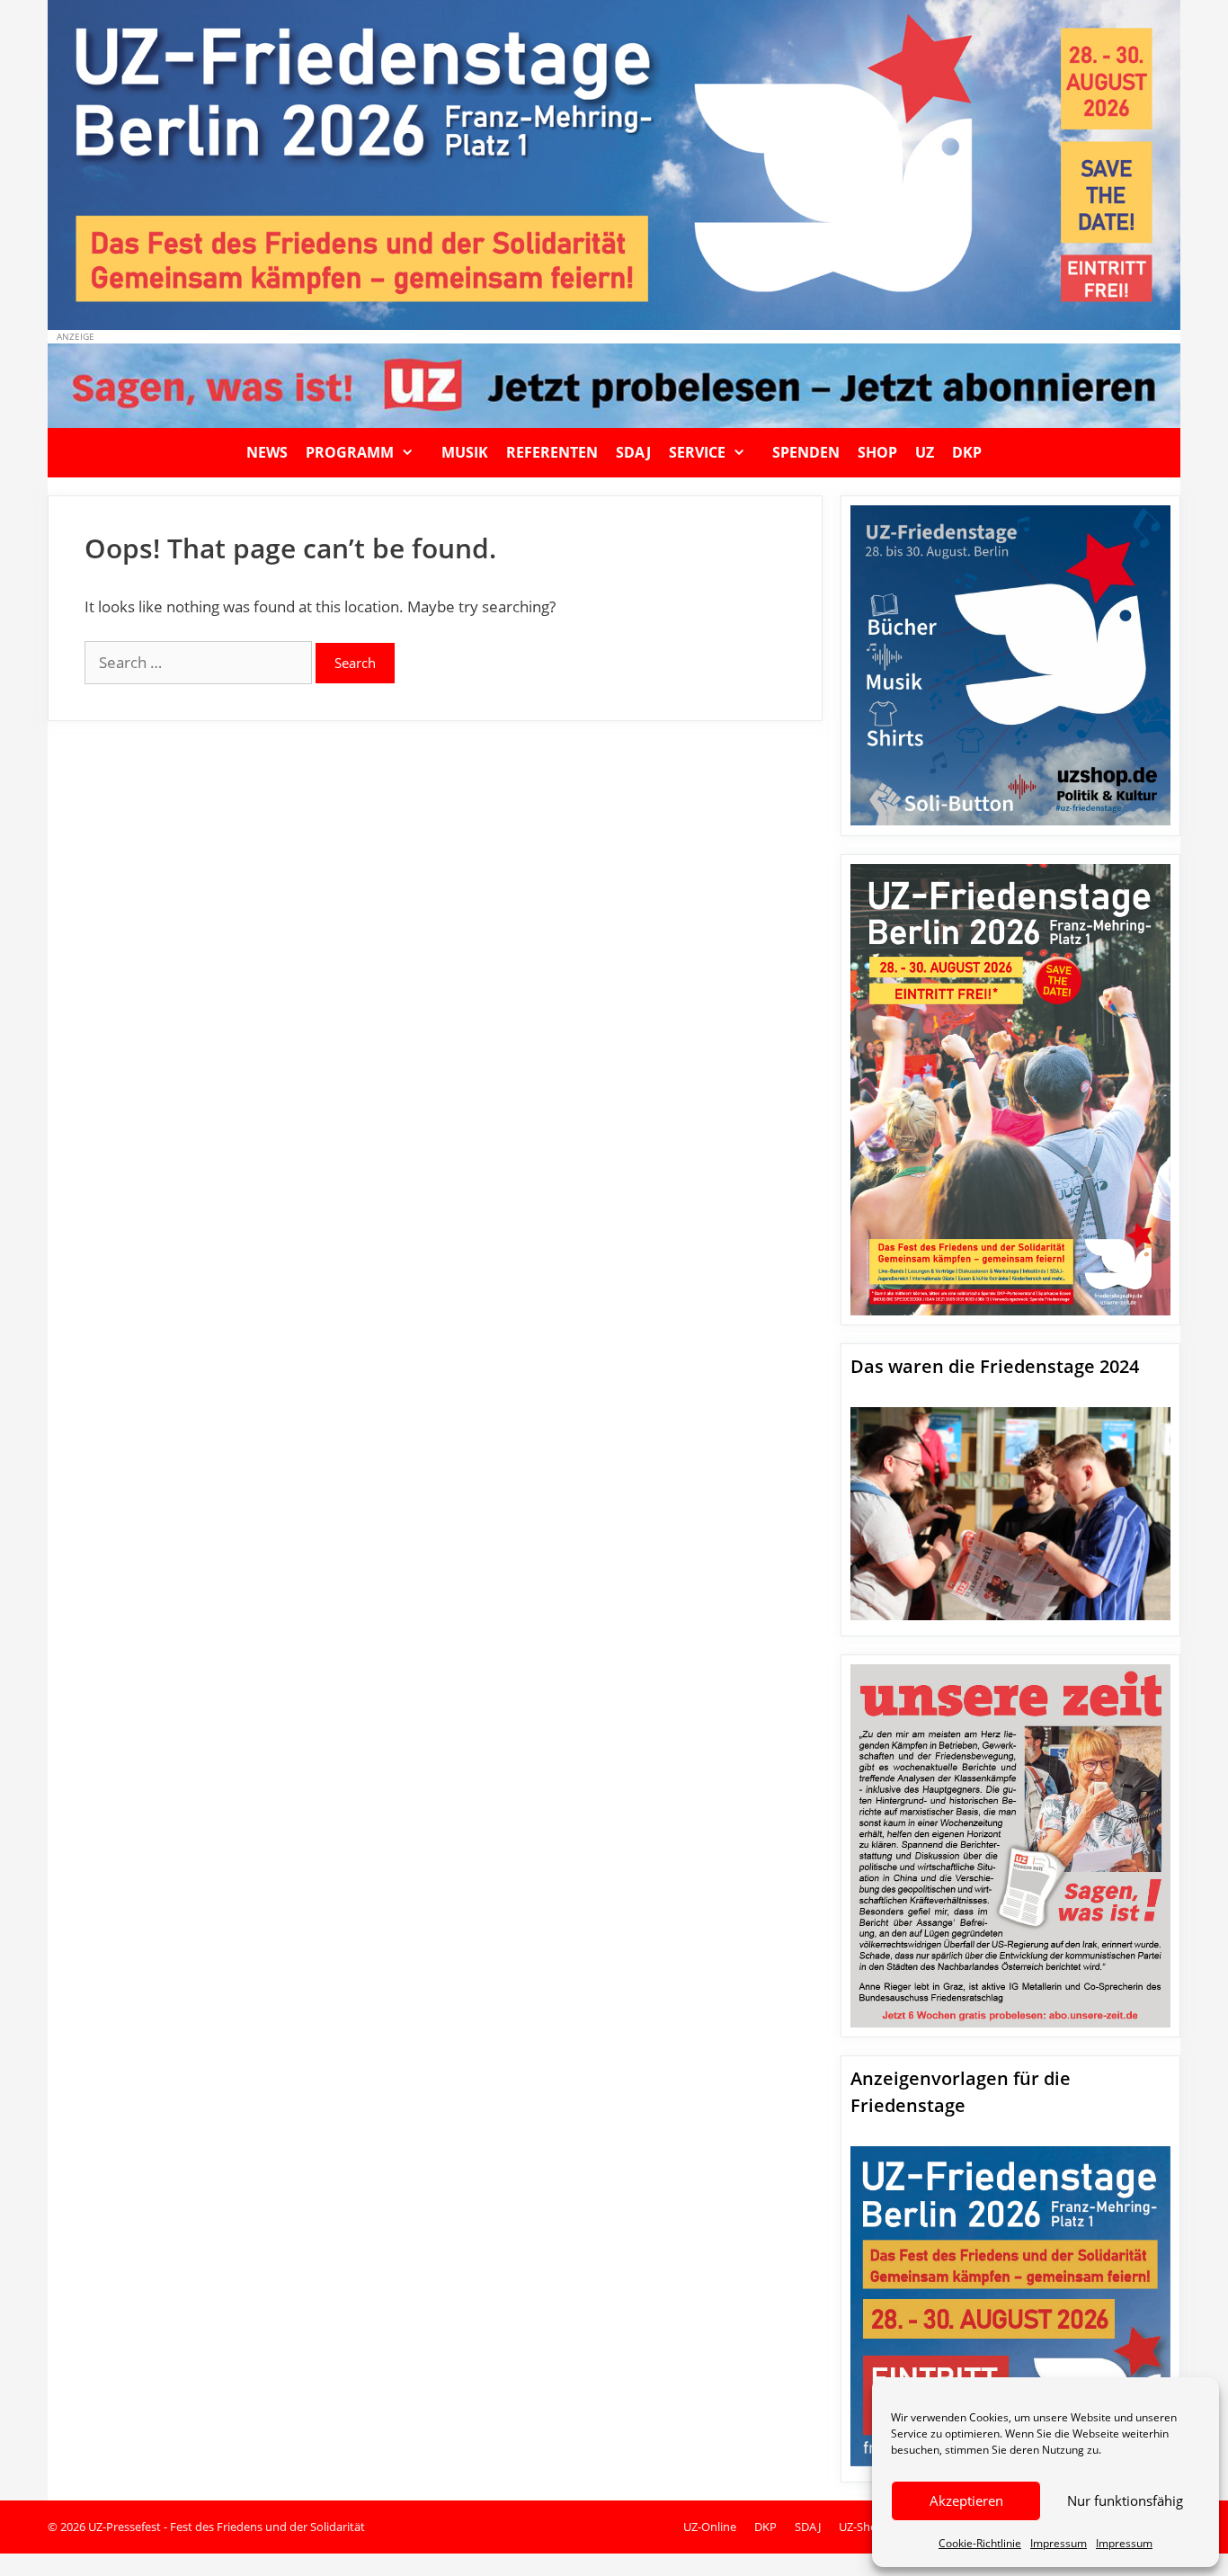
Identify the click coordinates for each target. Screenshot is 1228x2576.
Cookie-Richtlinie (980, 2543)
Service (697, 452)
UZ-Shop (862, 2527)
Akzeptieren (966, 2500)
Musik (465, 452)
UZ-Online (710, 2527)
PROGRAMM (350, 452)
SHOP (877, 452)
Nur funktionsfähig (1125, 2500)
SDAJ (633, 452)
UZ (925, 452)
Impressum (1059, 2543)
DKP (967, 452)
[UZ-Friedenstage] (614, 163)
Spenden (806, 452)
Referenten (552, 452)
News (267, 452)
